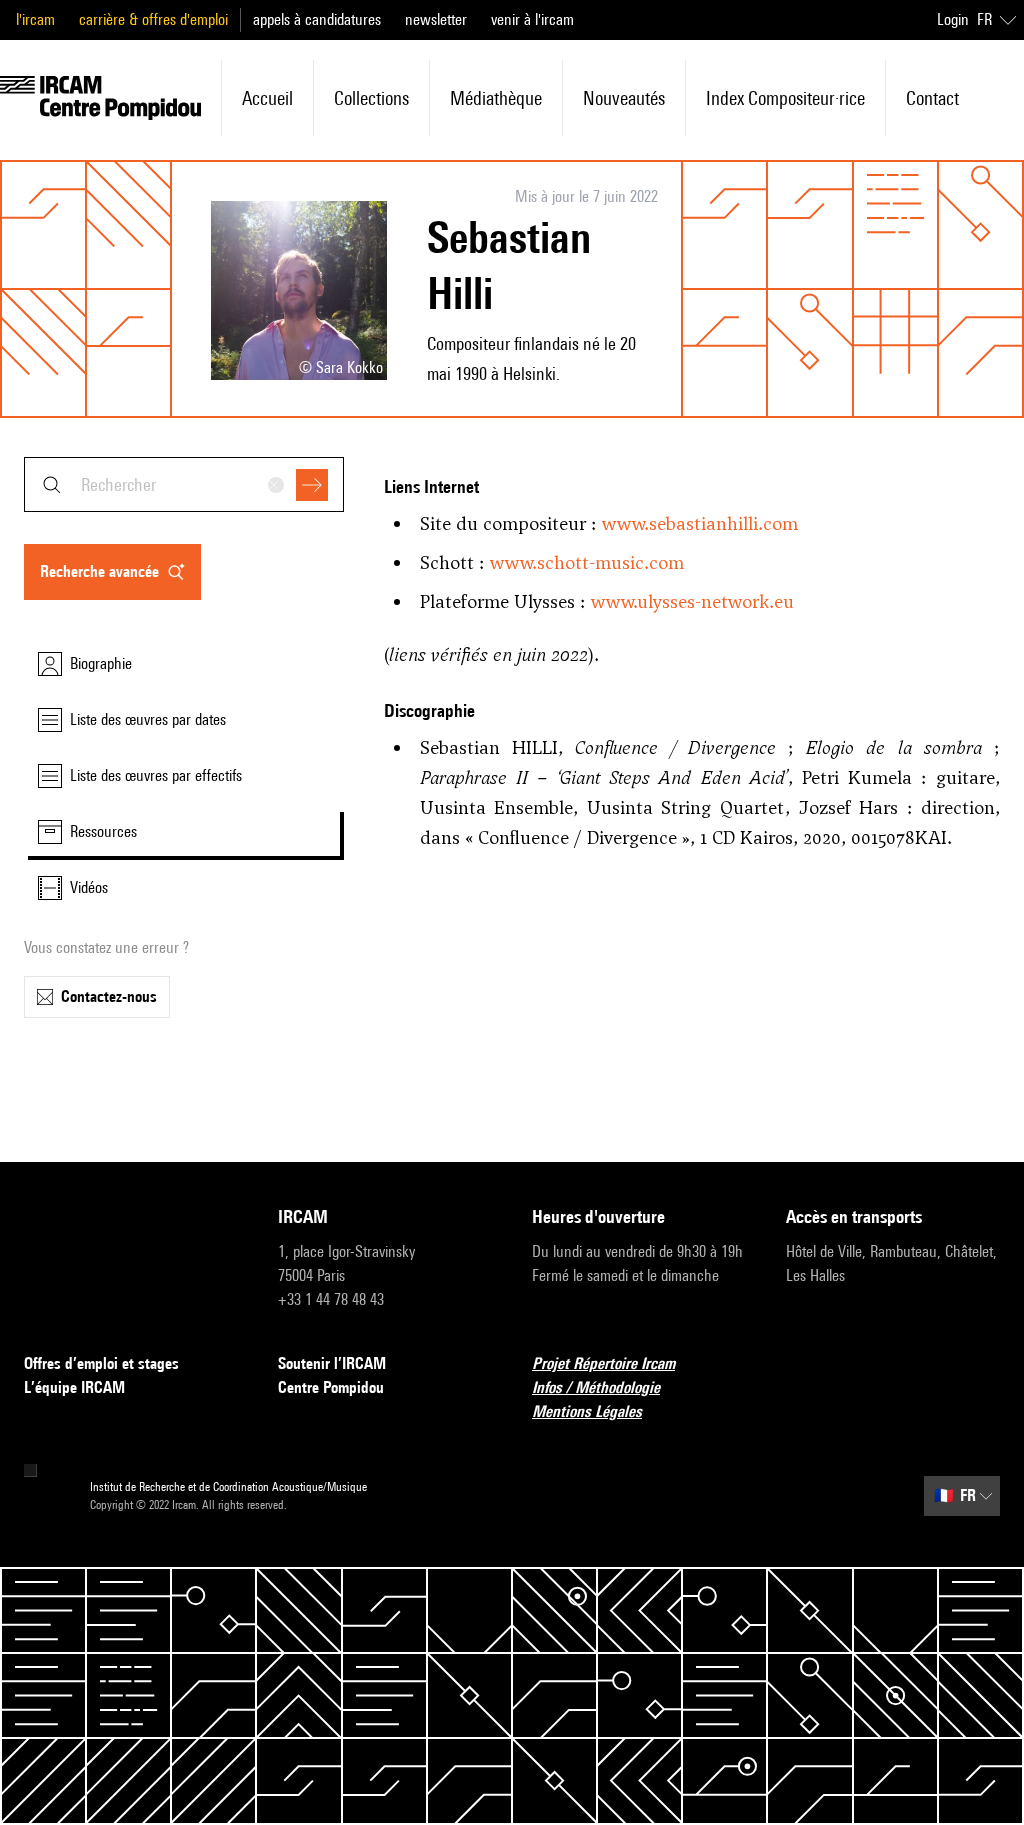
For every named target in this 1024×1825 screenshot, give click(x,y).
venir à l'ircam (532, 19)
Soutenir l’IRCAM (332, 1363)
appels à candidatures (317, 19)
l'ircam (35, 19)
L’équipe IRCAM (74, 1387)
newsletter (436, 19)
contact (932, 98)
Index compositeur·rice (785, 98)
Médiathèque (496, 98)
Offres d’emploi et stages (101, 1363)
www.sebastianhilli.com (700, 523)
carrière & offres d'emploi (153, 19)
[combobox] (184, 484)
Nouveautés (624, 98)
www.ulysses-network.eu (692, 601)
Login (953, 19)
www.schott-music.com (587, 562)
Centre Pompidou (331, 1387)
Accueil (267, 98)
